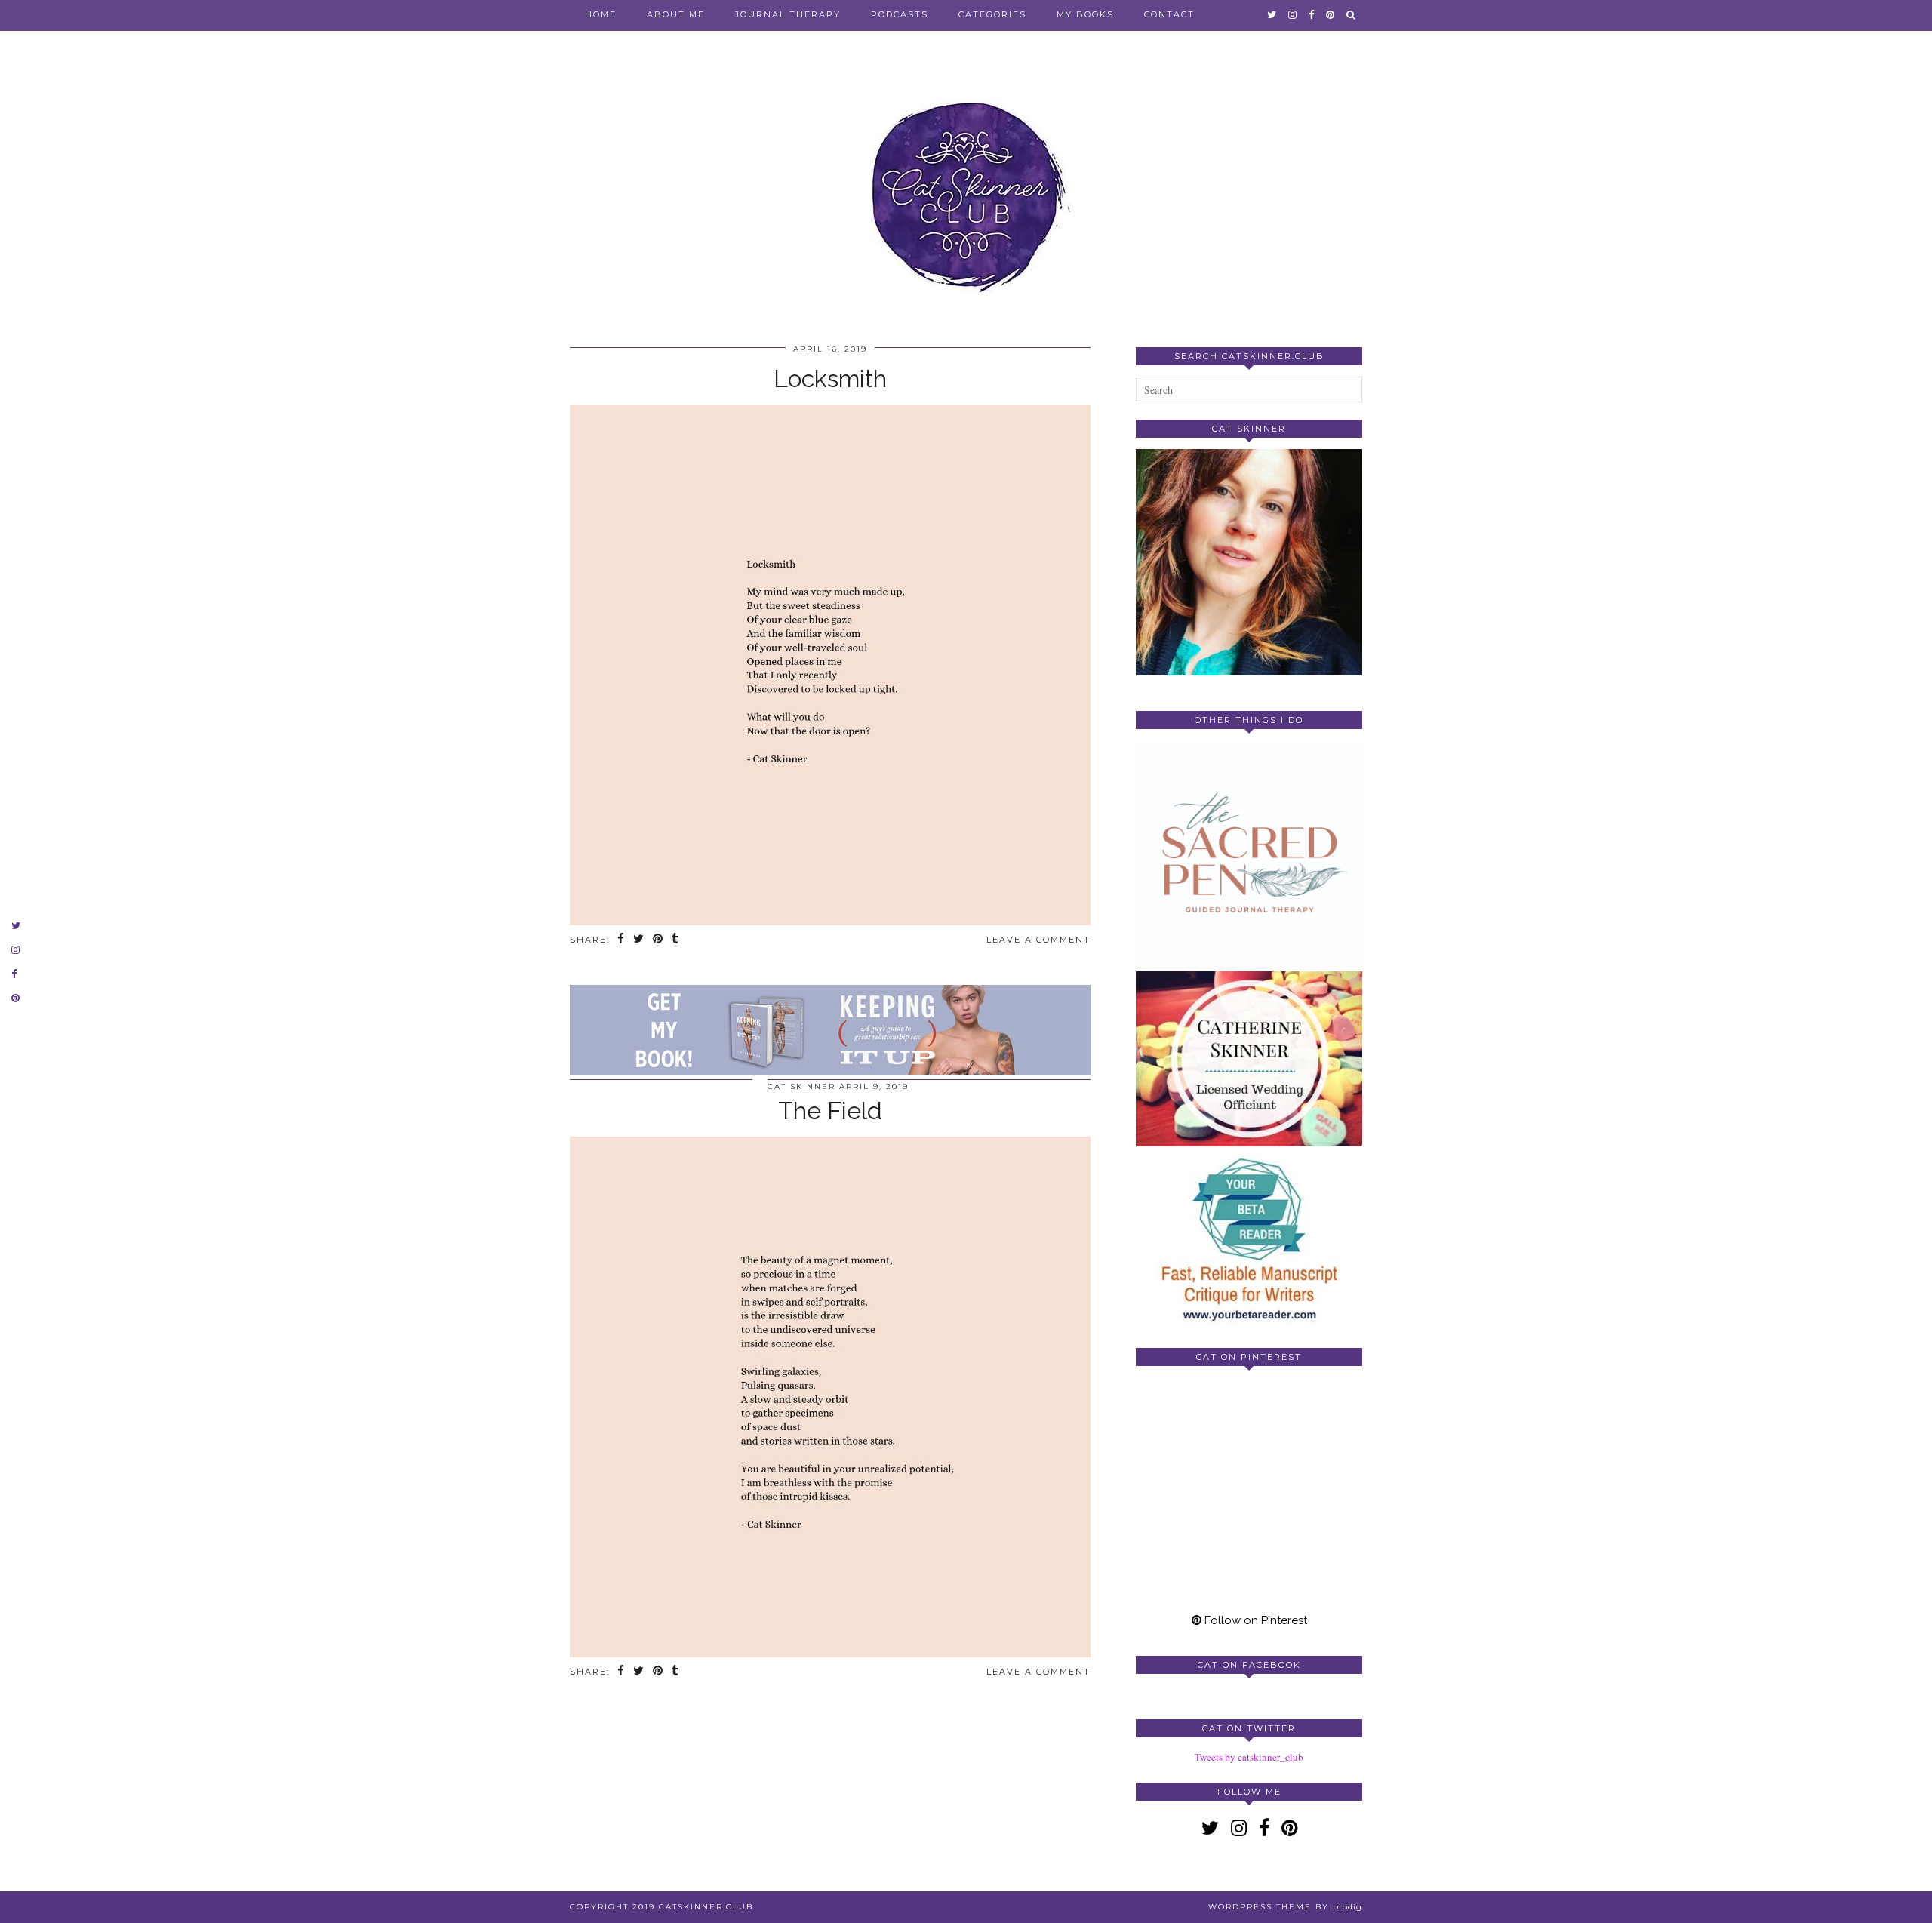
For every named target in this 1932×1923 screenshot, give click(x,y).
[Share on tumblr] (676, 940)
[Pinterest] (1192, 1434)
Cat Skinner (801, 1086)
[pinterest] (1331, 14)
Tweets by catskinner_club (1249, 1757)
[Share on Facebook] (621, 940)
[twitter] (1272, 14)
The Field (830, 1111)
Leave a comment (1038, 940)
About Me (676, 14)
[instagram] (1293, 14)
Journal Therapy (788, 14)
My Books (1085, 14)
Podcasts (900, 14)
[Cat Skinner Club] (966, 183)
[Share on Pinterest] (658, 940)
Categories (992, 14)
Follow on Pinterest (1254, 1620)
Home (601, 14)
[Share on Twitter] (639, 940)
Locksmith (830, 378)
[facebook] (1312, 14)
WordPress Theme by (1285, 1907)
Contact (1169, 14)
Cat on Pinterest (1249, 1357)
